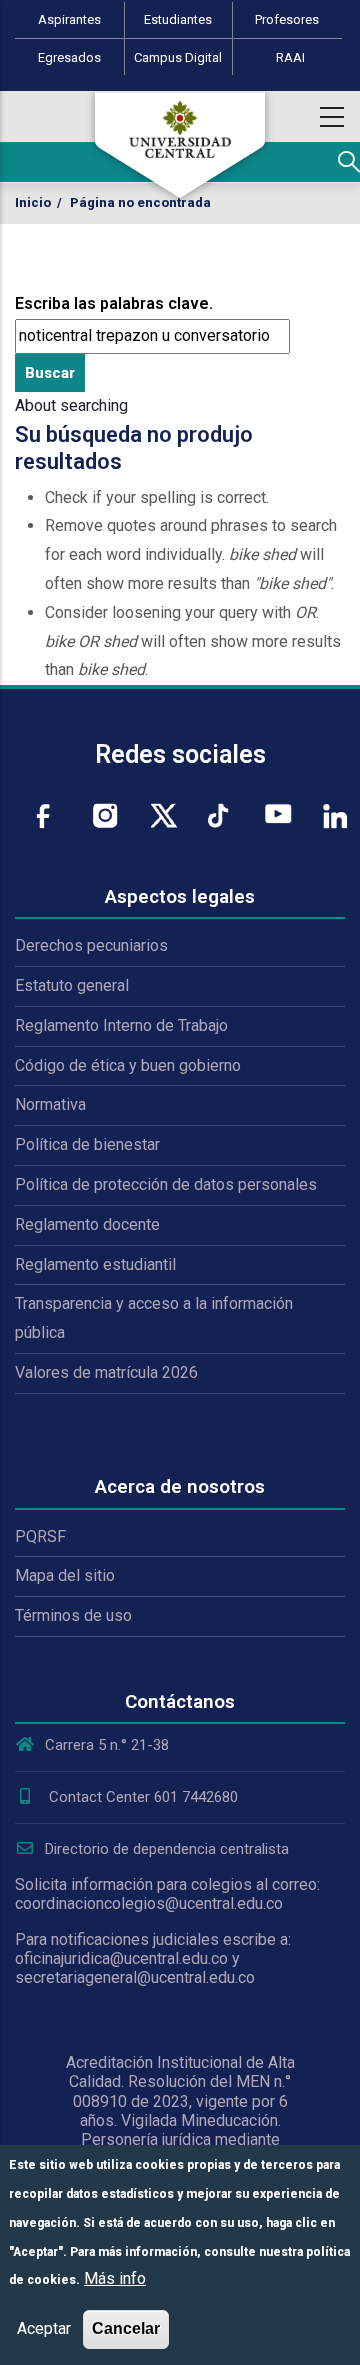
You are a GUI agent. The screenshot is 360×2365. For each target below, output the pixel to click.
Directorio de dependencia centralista (167, 1849)
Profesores (287, 19)
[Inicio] (180, 145)
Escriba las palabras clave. (114, 303)
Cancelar (126, 2328)
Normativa (50, 1104)
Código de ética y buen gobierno (128, 1065)
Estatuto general (72, 985)
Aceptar (44, 2328)
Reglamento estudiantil (95, 1264)
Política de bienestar (87, 1144)
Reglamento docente (87, 1224)
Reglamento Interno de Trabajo (121, 1025)
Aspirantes (69, 19)
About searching (71, 405)
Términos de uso (73, 1615)
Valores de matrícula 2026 (106, 1372)
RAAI (290, 57)
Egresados (69, 57)
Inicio (33, 202)
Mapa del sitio (65, 1575)
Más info (115, 2278)
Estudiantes (178, 19)
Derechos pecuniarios (91, 945)
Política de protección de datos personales (166, 1184)
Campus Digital (178, 57)
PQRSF (40, 1536)
